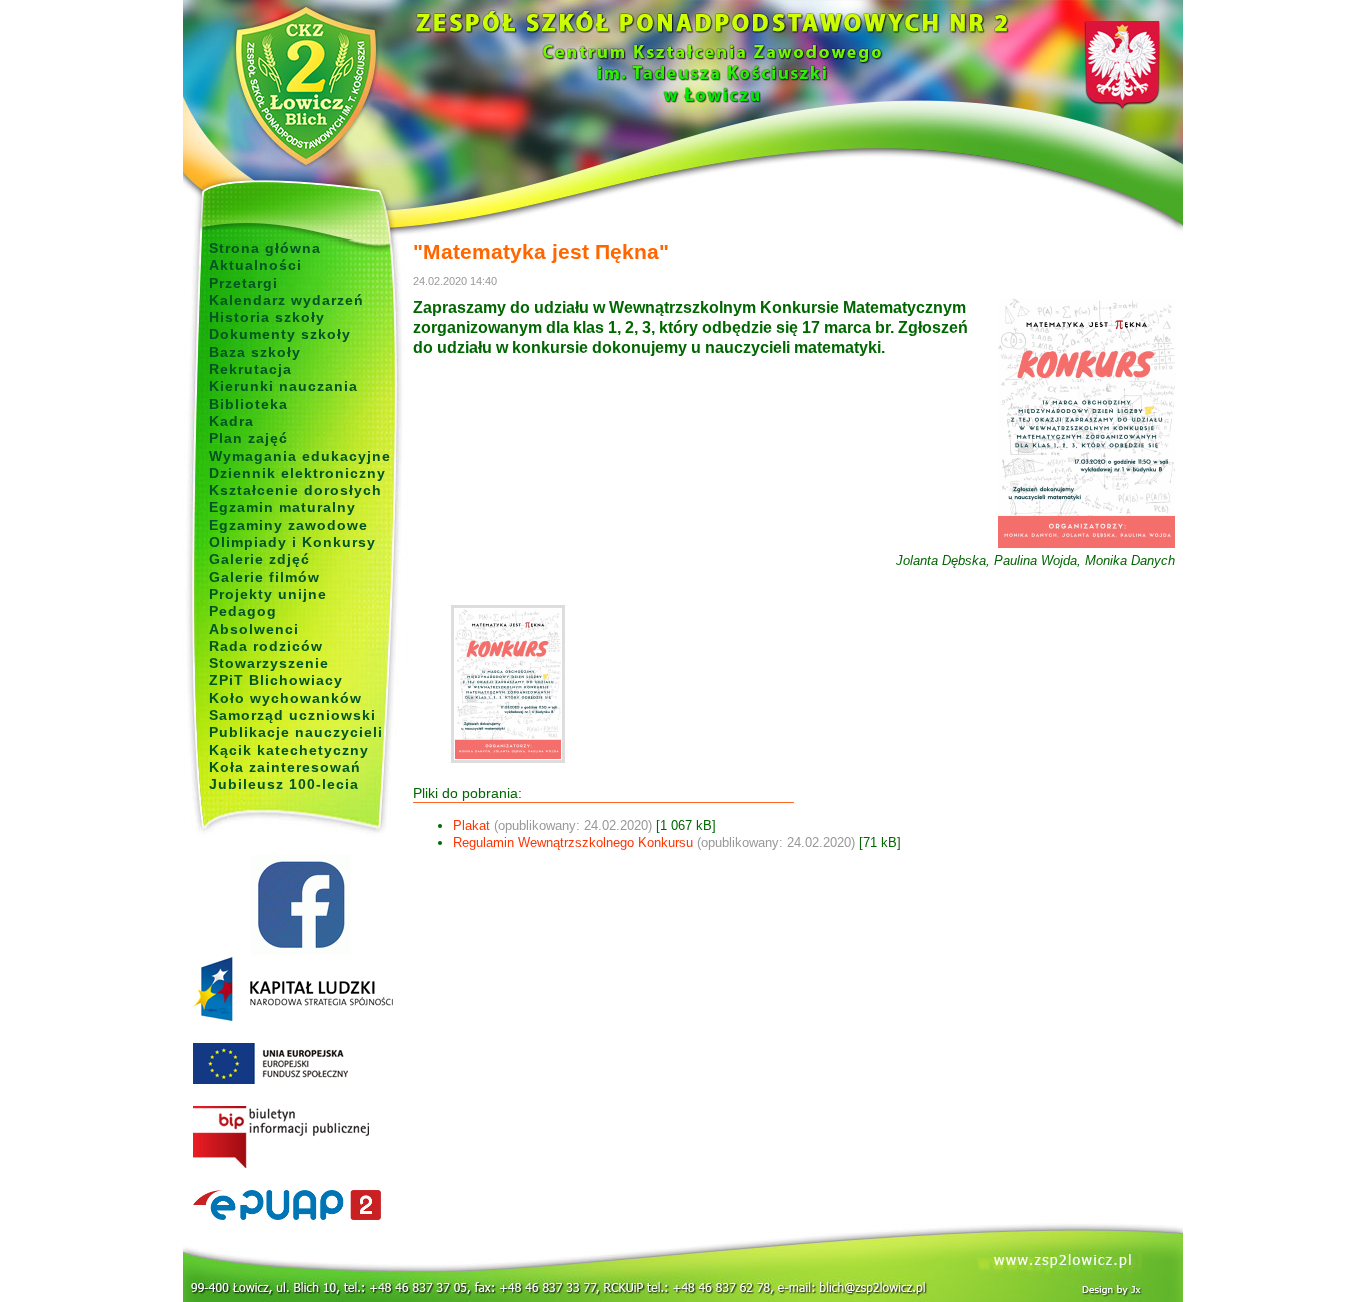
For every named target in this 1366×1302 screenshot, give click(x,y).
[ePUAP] (300, 1206)
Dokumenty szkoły (280, 334)
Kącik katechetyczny (289, 750)
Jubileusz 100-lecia (284, 784)
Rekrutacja (250, 369)
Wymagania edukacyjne (300, 456)
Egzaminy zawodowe (288, 525)
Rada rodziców (266, 646)
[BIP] (300, 1138)
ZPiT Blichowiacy (276, 680)
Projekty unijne (268, 594)
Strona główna (265, 248)
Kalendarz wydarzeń (286, 300)
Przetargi (243, 283)
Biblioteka (248, 404)
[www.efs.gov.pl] (293, 1017)
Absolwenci (254, 629)
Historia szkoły (267, 317)
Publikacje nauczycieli (296, 732)
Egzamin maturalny (282, 507)
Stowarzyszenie (269, 663)
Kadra (231, 421)
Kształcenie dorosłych (295, 490)
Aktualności (255, 265)
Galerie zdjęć (259, 559)
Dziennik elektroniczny (297, 473)
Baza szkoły (255, 352)
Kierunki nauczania (283, 386)
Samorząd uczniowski (292, 715)
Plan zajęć (248, 438)
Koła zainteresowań (285, 767)
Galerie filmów (264, 577)
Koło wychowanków (285, 698)
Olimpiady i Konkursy (292, 542)
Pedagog (243, 611)
